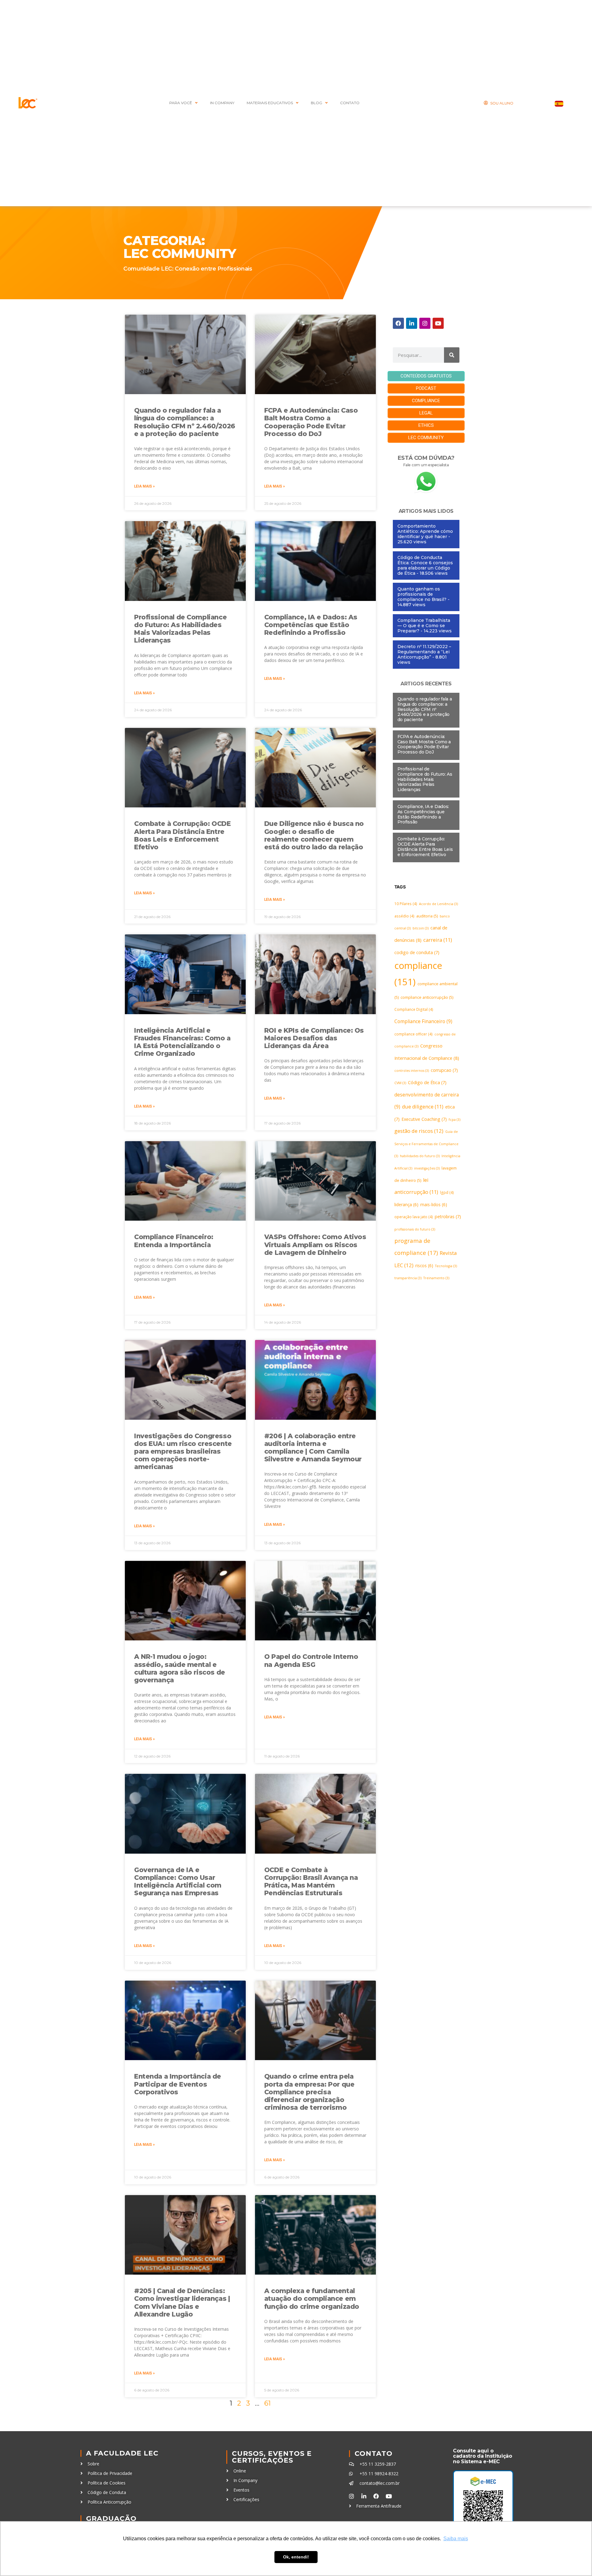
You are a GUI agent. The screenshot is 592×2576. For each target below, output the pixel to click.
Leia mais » (144, 486)
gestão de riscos (419, 1131)
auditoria (427, 916)
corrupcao (444, 1070)
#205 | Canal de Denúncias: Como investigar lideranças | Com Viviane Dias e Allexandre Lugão (182, 2302)
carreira (438, 940)
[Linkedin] (412, 323)
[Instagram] (425, 323)
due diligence (423, 1107)
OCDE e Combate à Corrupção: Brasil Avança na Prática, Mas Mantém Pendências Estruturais (311, 1882)
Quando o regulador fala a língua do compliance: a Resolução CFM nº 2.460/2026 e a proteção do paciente (185, 422)
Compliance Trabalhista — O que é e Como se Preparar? (424, 626)
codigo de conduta (417, 952)
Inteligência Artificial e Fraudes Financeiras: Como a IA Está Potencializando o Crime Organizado (182, 1042)
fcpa (454, 1120)
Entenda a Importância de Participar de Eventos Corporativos (178, 2084)
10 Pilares (406, 904)
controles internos (412, 1071)
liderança (406, 1204)
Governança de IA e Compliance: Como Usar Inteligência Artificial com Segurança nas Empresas (178, 1882)
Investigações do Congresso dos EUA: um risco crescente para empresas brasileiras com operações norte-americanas (183, 1451)
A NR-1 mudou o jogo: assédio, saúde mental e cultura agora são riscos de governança (180, 1668)
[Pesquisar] (452, 355)
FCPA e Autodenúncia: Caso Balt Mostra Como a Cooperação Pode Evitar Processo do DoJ (311, 422)
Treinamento (436, 1278)
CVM (400, 1083)
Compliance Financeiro (423, 1021)
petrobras (448, 1217)
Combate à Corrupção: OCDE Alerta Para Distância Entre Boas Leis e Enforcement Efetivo (183, 835)
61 (267, 2403)
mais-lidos (434, 1204)
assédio (404, 916)
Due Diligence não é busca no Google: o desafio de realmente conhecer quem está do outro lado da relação (314, 835)
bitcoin (421, 928)
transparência (408, 1278)
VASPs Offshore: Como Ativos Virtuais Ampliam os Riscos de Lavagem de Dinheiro (315, 1245)
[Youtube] (438, 323)
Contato (374, 2454)
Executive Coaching (424, 1119)
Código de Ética (427, 1082)
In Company (222, 103)
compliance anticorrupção (427, 997)
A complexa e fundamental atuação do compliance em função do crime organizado (312, 2298)
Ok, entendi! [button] (296, 2557)
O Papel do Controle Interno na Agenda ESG (311, 1660)
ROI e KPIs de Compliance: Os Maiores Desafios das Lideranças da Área (314, 1038)
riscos (424, 1266)
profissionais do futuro (415, 1229)
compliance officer (413, 1034)
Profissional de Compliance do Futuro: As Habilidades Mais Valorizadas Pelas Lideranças (180, 629)
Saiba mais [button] (456, 2539)
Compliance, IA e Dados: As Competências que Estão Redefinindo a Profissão (311, 625)
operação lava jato (414, 1217)
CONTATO (350, 103)
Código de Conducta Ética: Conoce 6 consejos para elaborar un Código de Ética (425, 565)
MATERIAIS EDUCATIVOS (270, 103)
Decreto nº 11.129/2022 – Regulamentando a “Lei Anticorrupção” (424, 652)
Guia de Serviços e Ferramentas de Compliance (426, 1144)
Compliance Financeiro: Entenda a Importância (174, 1241)
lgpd (447, 1192)
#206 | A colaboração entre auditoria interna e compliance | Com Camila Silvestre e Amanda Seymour (313, 1448)
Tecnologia (446, 1266)
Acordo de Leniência (438, 904)
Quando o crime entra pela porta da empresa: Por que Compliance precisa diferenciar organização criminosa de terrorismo (309, 2092)
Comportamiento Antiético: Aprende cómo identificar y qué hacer (425, 531)
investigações (427, 1168)
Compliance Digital (414, 1009)
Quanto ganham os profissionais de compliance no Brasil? (422, 594)
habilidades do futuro (420, 1156)
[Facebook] (398, 323)
